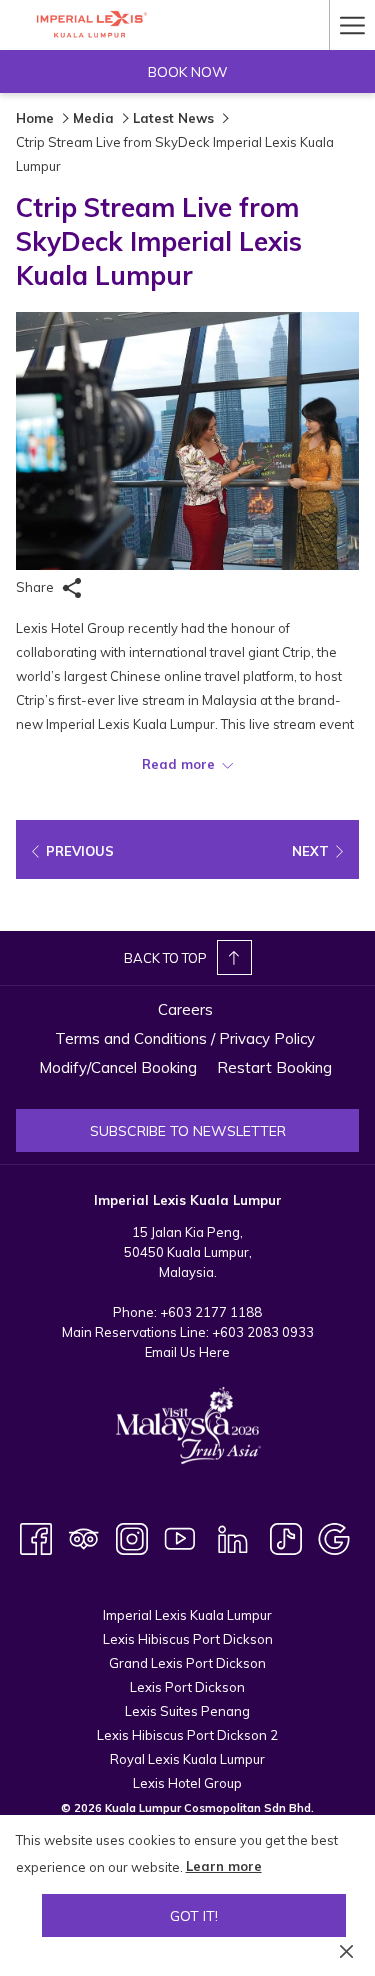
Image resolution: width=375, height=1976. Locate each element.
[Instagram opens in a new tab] (132, 1537)
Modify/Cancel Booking (118, 1067)
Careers (185, 1009)
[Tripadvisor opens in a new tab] (84, 1537)
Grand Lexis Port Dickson (187, 1663)
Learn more (224, 1866)
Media (93, 118)
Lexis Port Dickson (187, 1687)
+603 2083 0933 (263, 1332)
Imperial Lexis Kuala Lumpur (187, 1615)
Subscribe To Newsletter (188, 1131)
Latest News (173, 118)
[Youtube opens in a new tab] (180, 1537)
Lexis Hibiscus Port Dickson (188, 1639)
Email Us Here (187, 1352)
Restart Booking (274, 1067)
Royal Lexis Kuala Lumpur (187, 1759)
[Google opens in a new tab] (334, 1537)
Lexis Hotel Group (187, 1783)
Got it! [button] (194, 1916)
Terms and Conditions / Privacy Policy (185, 1038)
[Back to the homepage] (91, 24)
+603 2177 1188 (211, 1312)
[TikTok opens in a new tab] (286, 1537)
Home (35, 118)
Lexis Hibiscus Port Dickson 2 (187, 1735)
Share (36, 587)
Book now (188, 72)
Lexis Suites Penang (187, 1711)
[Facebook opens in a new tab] (36, 1537)
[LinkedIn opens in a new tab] (233, 1537)
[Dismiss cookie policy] (346, 1950)
